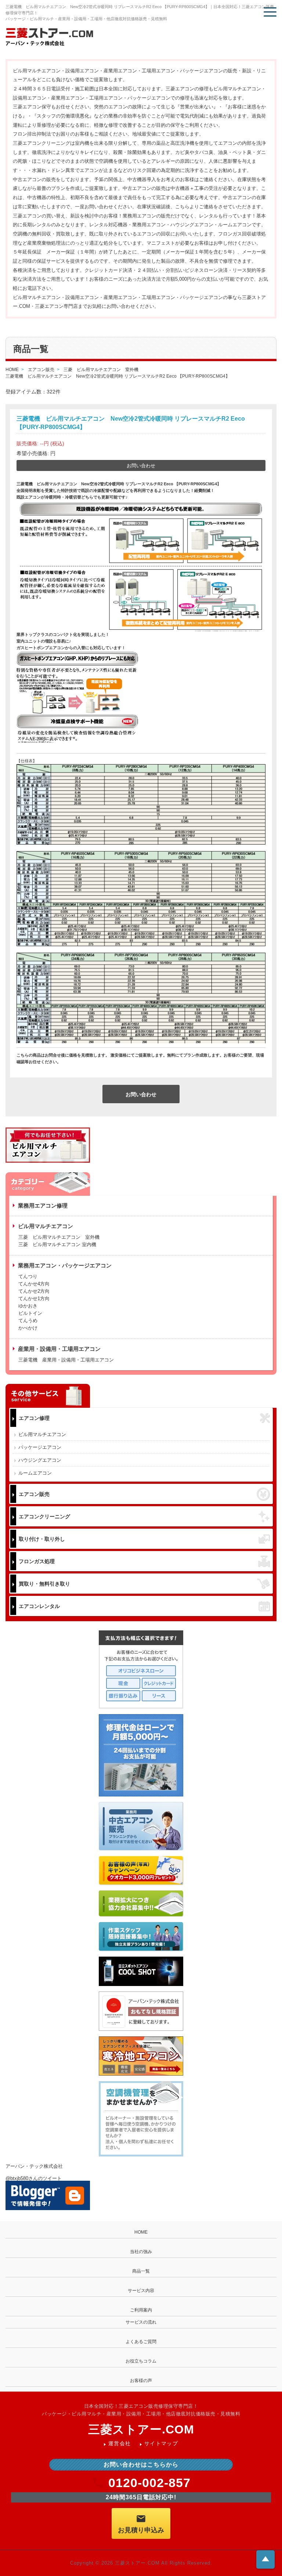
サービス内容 (141, 2291)
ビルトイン (30, 1313)
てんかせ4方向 (34, 1284)
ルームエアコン (35, 1473)
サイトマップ (161, 2443)
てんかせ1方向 (34, 1298)
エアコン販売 (34, 1494)
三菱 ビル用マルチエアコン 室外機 (59, 1237)
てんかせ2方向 (34, 1291)
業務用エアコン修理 (43, 1206)
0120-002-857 (149, 2483)
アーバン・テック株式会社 (34, 2166)
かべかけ (28, 1328)
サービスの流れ (141, 2322)
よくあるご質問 (141, 2342)
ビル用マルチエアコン (42, 1434)
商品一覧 (141, 2271)
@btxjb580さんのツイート (34, 2178)
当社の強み (141, 2252)
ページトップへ (265, 2559)
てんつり (28, 1276)
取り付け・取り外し (42, 1539)
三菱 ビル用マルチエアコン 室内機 (57, 1244)
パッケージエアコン (40, 1447)
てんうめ (28, 1321)
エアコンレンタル (39, 1606)
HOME (141, 2232)
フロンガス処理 (37, 1561)
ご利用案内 (141, 2310)
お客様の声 (141, 2381)
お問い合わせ (141, 466)
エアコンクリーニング (44, 1517)
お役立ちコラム (141, 2361)
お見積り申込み (141, 2530)
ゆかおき (28, 1306)
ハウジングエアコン (40, 1460)
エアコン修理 (34, 1418)
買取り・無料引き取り (44, 1584)
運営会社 (120, 2443)
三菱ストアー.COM (141, 2429)
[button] (270, 12)
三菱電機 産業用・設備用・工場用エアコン (66, 1360)
